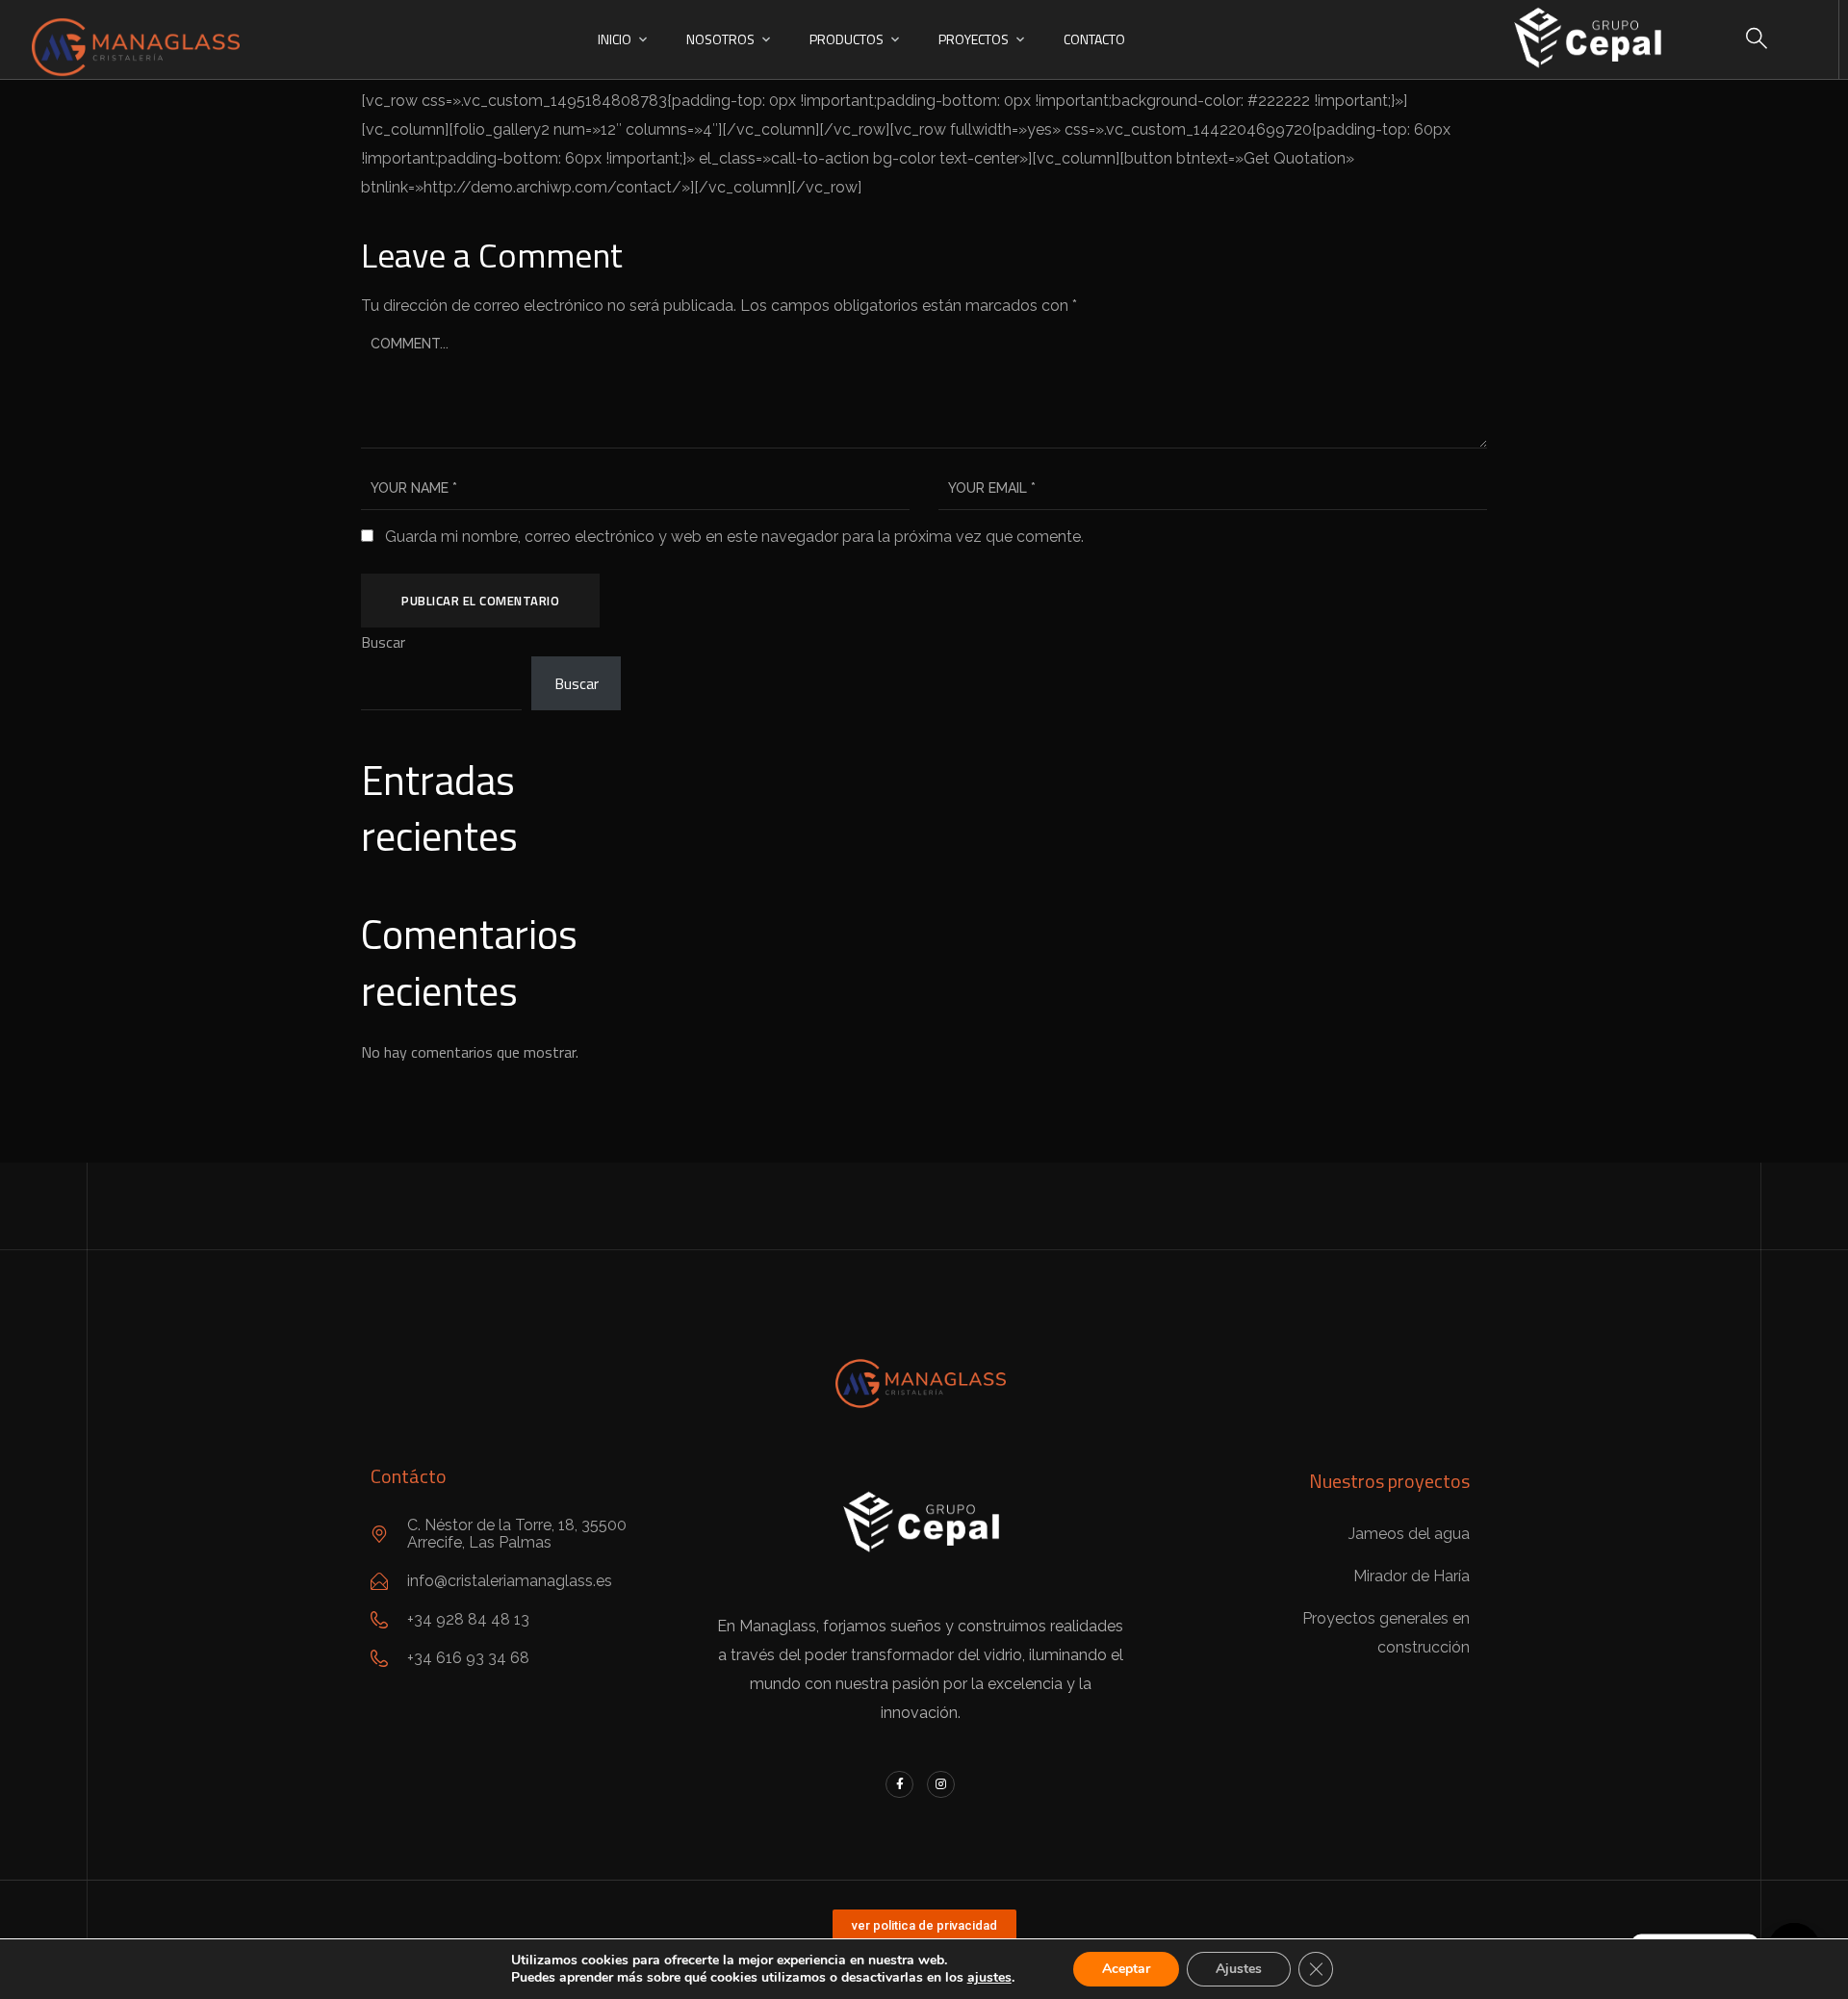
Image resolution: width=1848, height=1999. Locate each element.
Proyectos (974, 39)
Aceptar (1126, 1969)
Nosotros (720, 39)
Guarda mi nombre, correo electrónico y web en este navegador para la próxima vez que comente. (734, 537)
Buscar (383, 642)
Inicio (615, 39)
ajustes (989, 1978)
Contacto (1094, 39)
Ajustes (1239, 1969)
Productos (847, 39)
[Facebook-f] (899, 1785)
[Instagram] (941, 1785)
